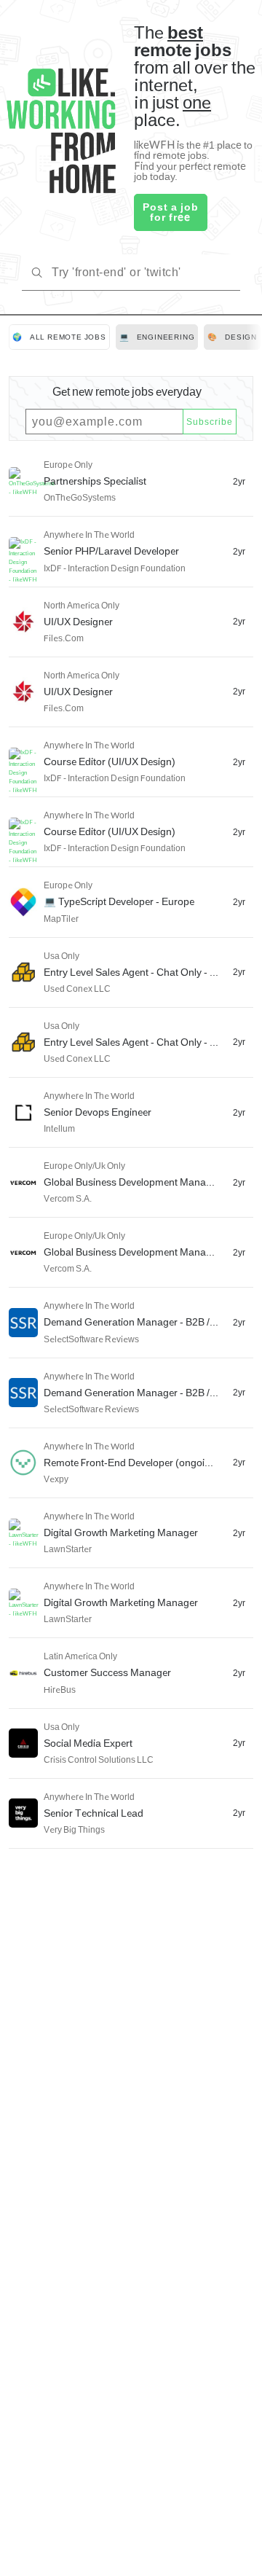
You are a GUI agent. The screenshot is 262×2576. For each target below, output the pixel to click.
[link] (59, 337)
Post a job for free (171, 212)
